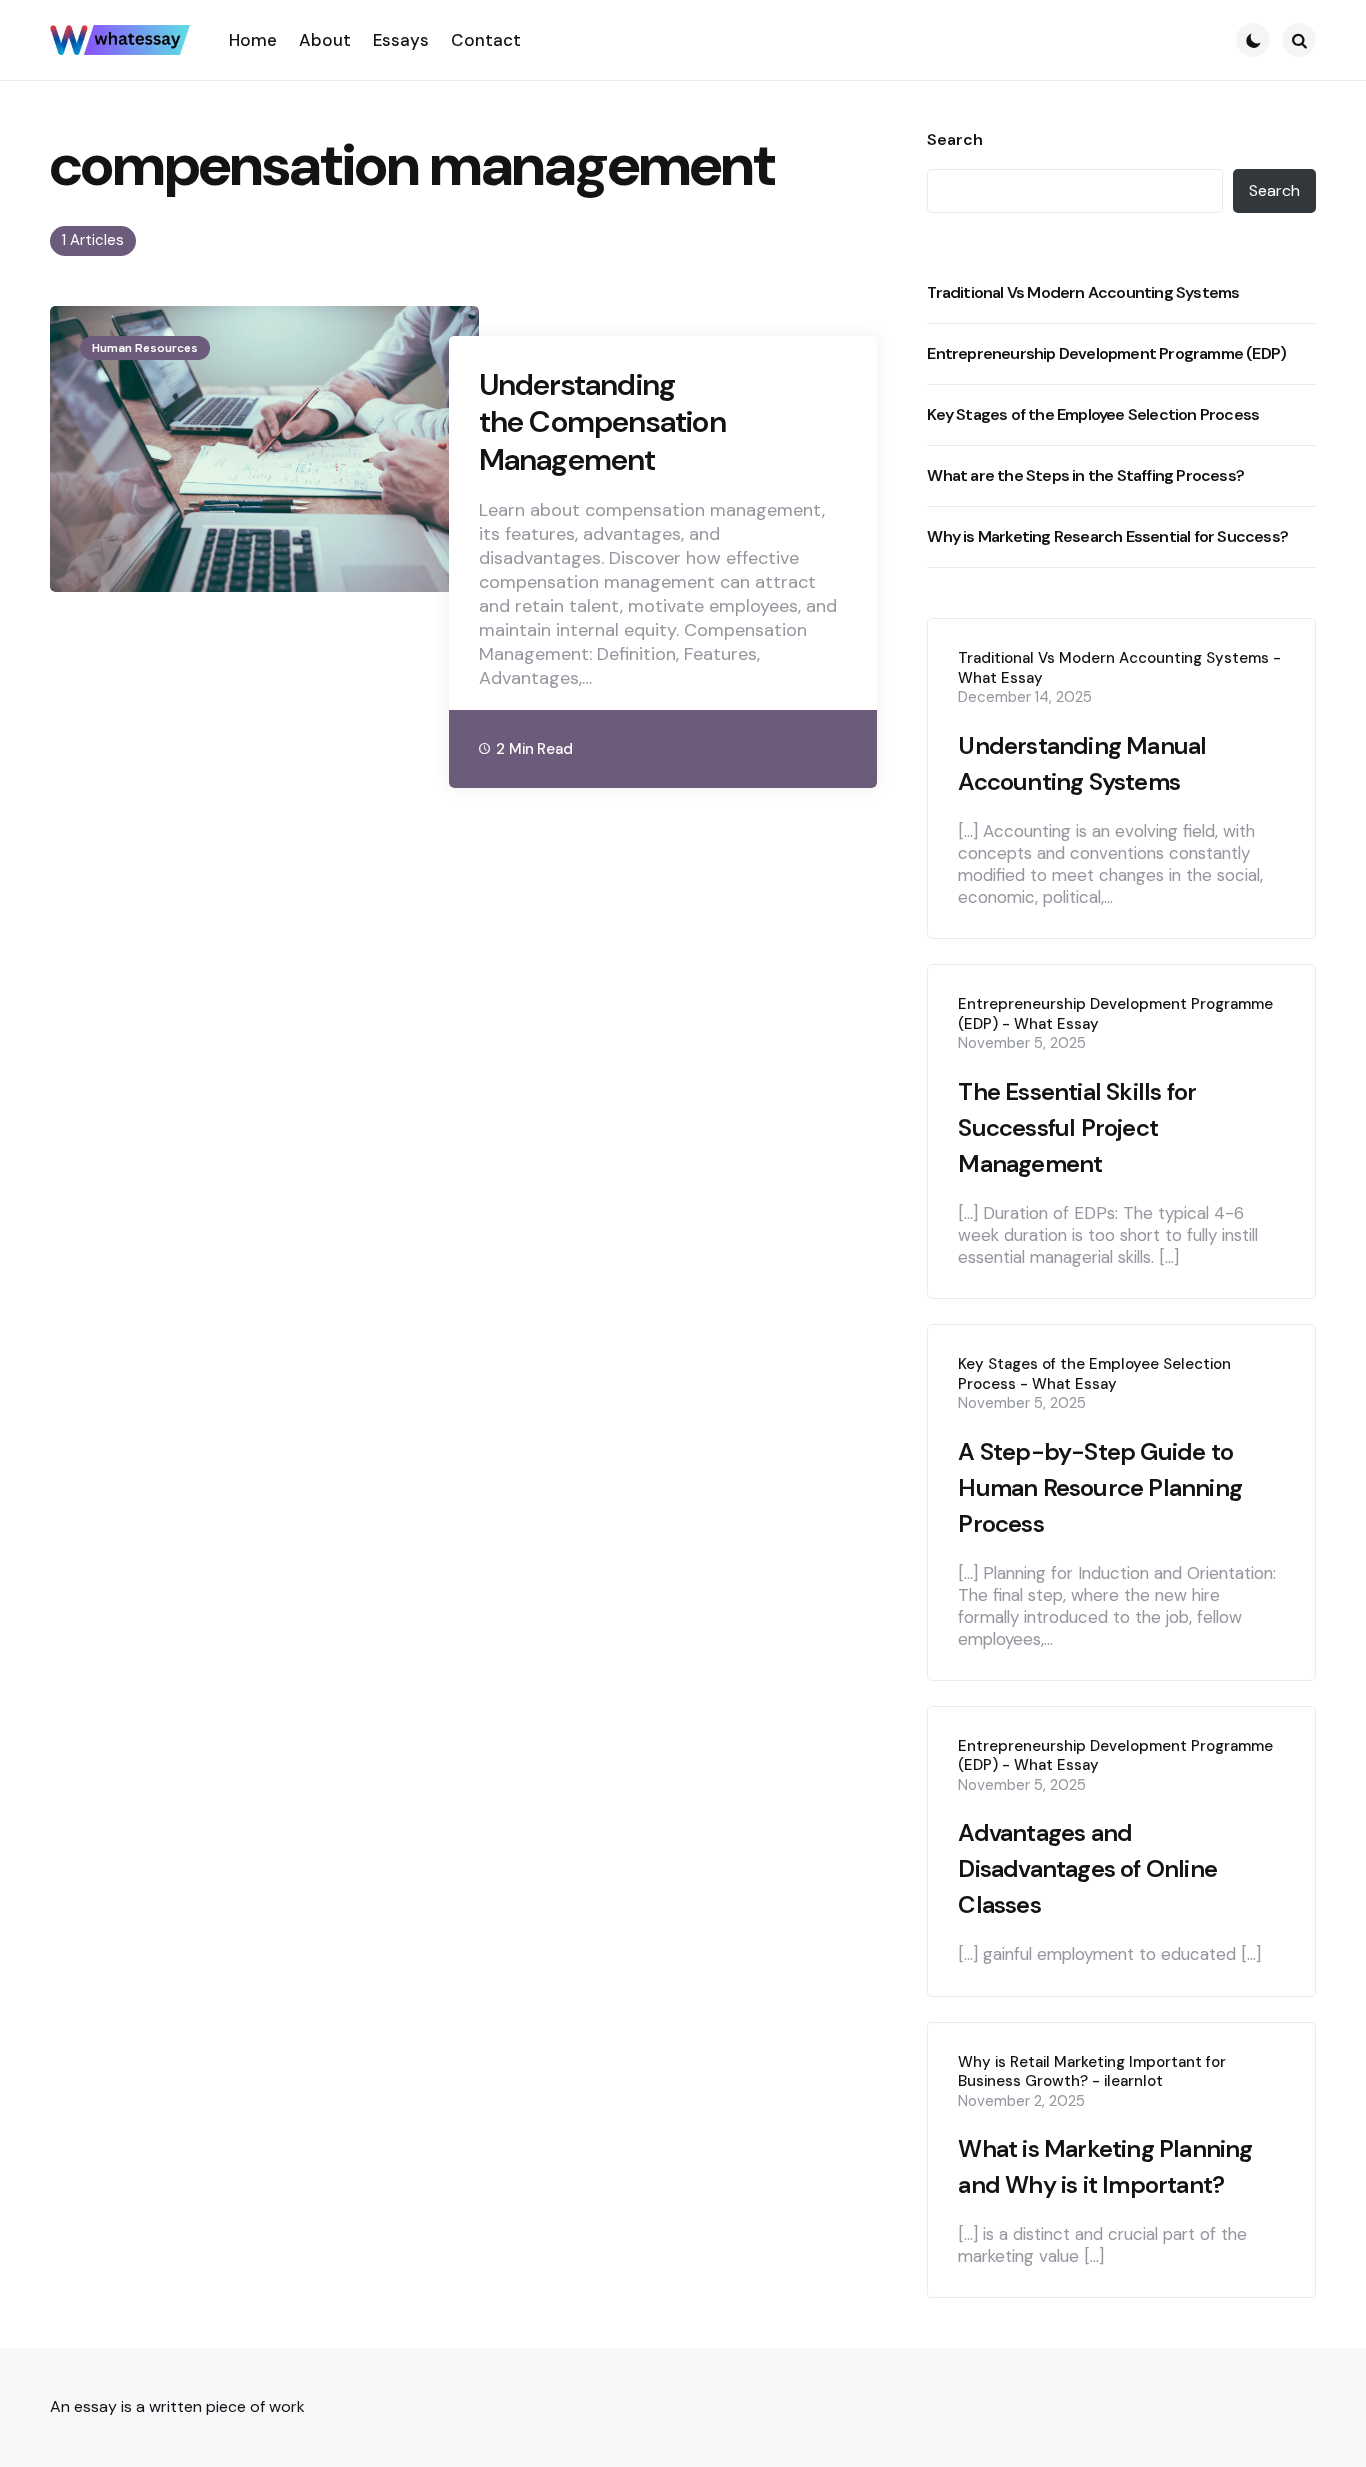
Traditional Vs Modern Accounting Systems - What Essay (1119, 668)
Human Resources (145, 348)
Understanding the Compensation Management (602, 422)
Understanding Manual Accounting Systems (1082, 763)
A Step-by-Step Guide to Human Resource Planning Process (1100, 1487)
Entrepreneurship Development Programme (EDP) (1106, 353)
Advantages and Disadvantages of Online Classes (1087, 1868)
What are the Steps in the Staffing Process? (1085, 475)
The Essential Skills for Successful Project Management (1077, 1127)
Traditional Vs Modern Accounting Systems (1083, 292)
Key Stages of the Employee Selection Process (1093, 414)
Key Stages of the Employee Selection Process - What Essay (1094, 1374)
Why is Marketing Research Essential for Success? (1107, 536)
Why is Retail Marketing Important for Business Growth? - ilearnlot (1092, 2072)
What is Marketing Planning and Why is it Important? (1105, 2166)
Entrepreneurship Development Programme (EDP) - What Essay (1115, 1014)
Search (955, 140)
